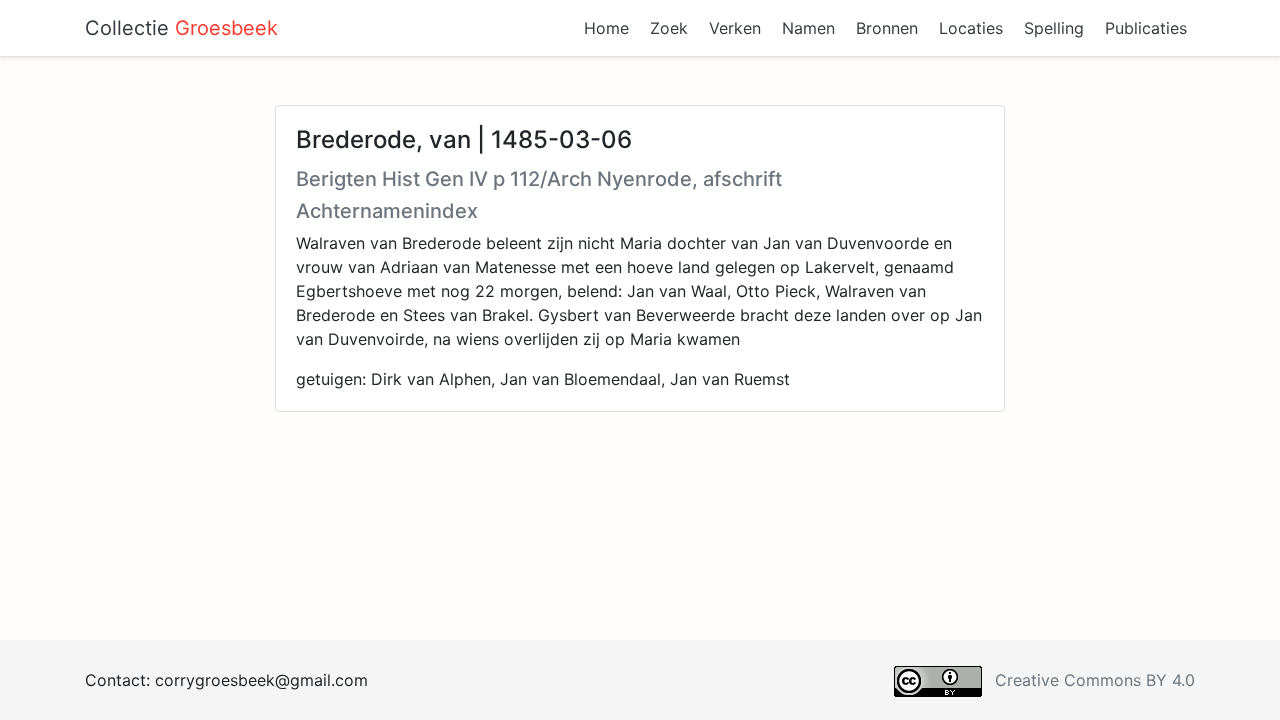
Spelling (1054, 28)
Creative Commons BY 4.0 (1095, 680)
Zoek (669, 28)
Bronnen (887, 28)
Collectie (181, 28)
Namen (808, 28)
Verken (735, 28)
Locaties (971, 28)
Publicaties (1146, 28)
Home (606, 28)
